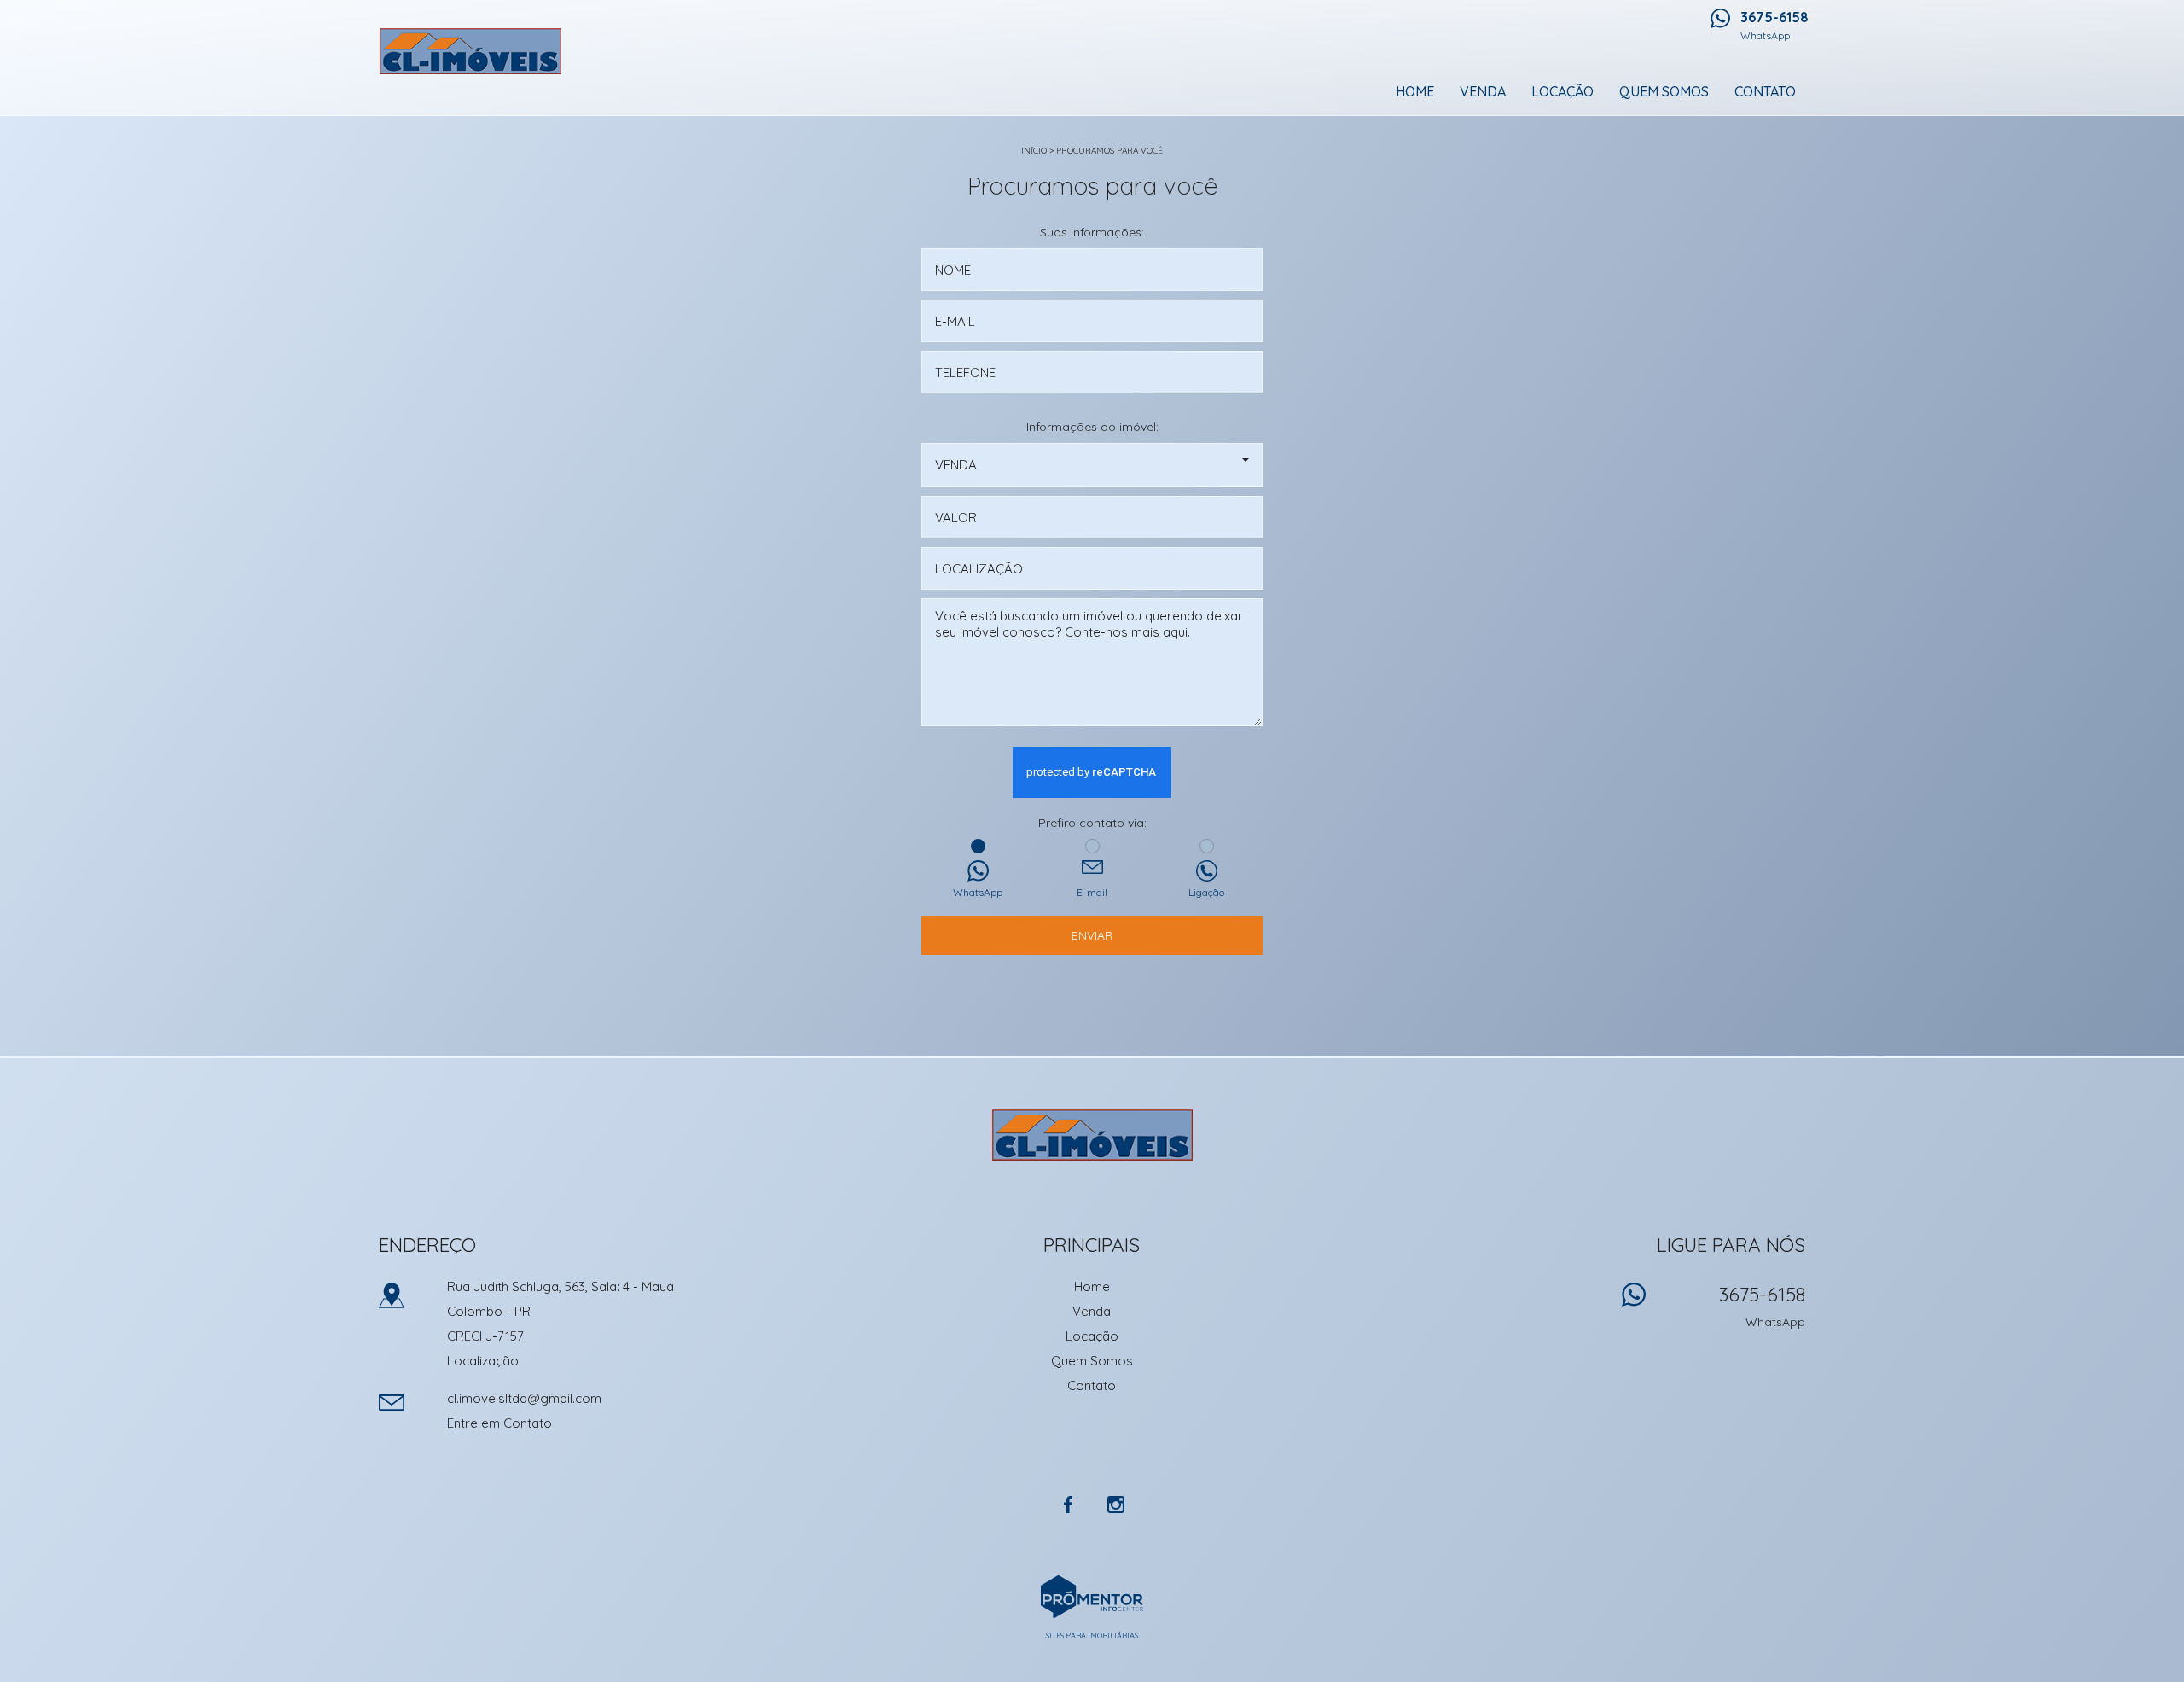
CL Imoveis (1092, 1135)
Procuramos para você (1109, 151)
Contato (1765, 91)
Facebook (1068, 1504)
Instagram (1116, 1504)
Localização (483, 1361)
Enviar (1092, 935)
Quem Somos (1664, 91)
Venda (1483, 91)
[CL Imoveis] (470, 51)
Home (1415, 91)
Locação (1562, 91)
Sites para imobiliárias (1092, 1635)
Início (1034, 151)
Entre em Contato (500, 1423)
